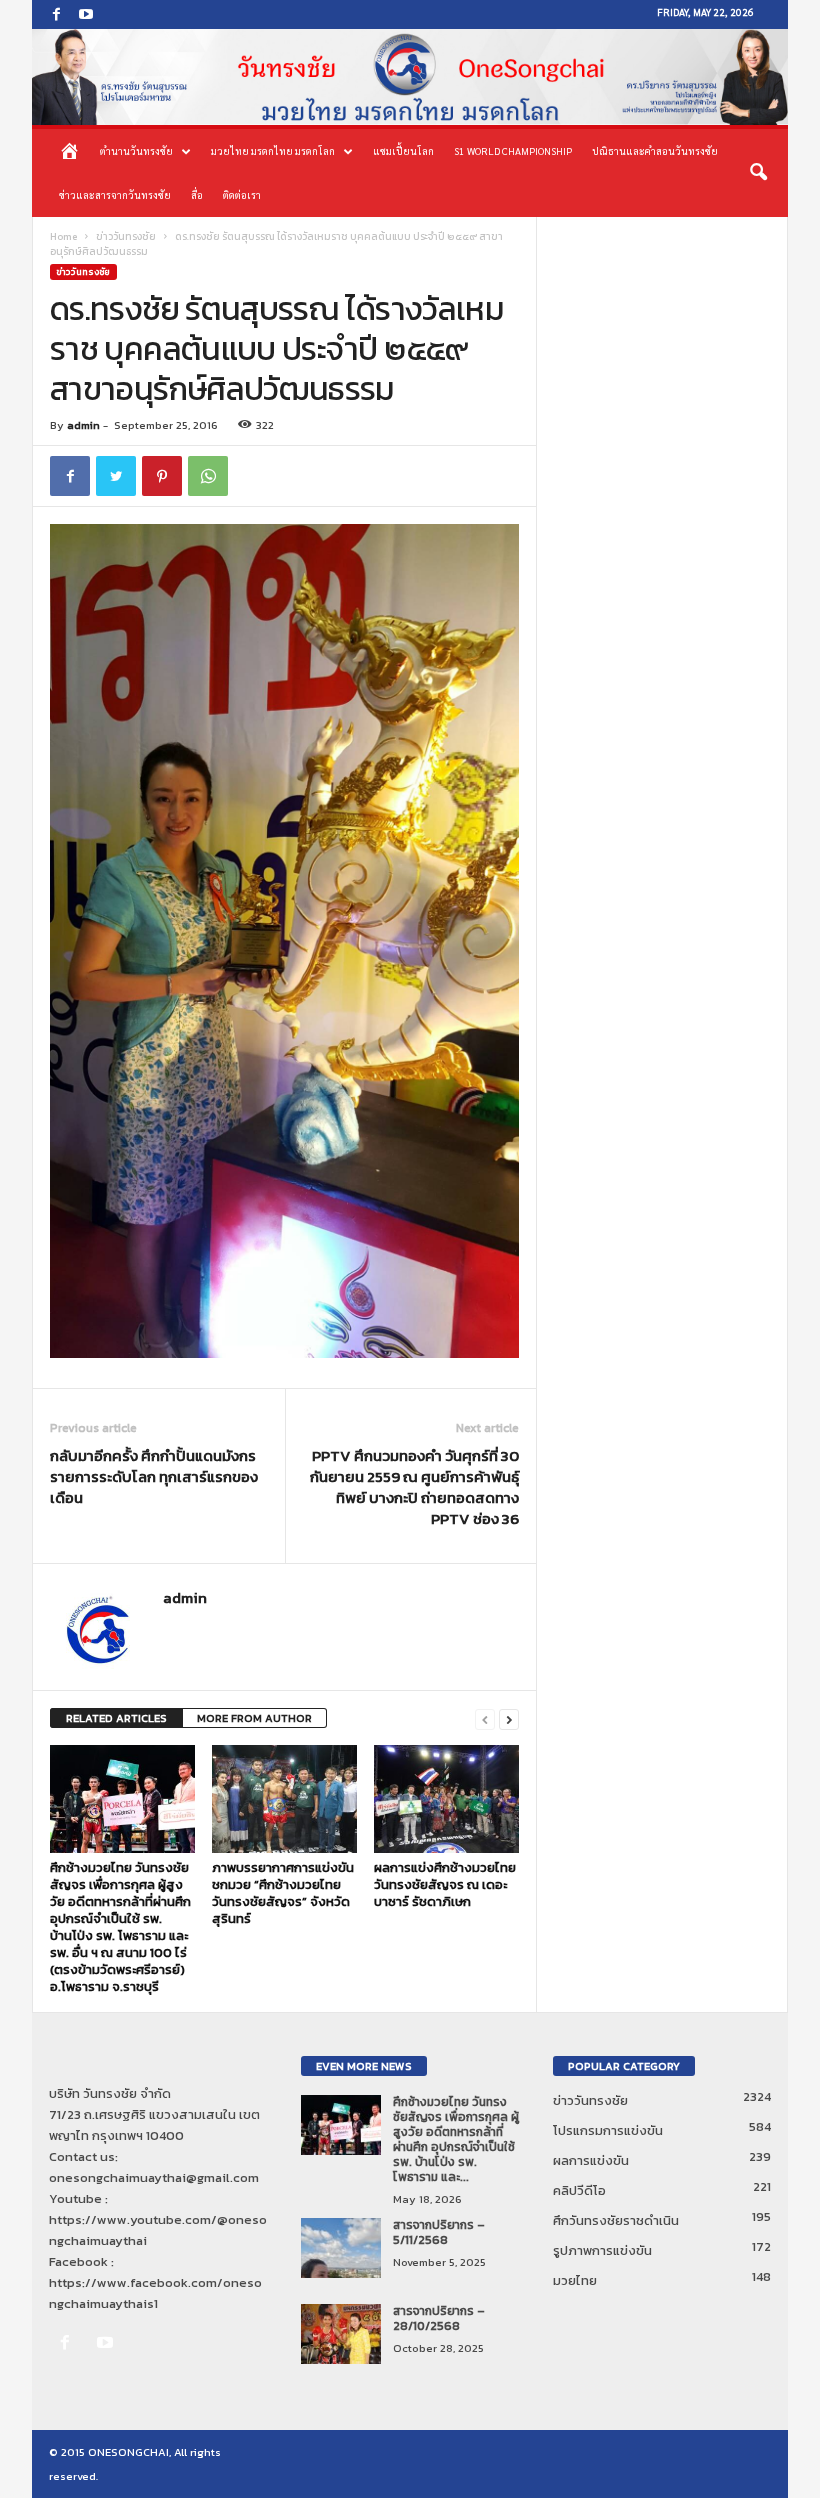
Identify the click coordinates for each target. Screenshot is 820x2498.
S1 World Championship (513, 150)
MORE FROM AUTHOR (254, 1718)
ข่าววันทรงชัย (126, 236)
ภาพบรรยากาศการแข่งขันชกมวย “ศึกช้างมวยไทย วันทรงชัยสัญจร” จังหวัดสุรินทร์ (283, 1893)
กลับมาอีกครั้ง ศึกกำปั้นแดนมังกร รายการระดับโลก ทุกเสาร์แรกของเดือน (154, 1476)
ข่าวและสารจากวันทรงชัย (115, 194)
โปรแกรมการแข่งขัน (608, 2130)
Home (63, 236)
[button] (758, 173)
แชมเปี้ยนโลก (403, 150)
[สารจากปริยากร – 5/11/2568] (341, 2248)
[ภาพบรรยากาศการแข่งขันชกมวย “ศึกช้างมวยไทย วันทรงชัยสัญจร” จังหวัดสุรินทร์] (284, 1799)
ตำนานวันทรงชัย (136, 150)
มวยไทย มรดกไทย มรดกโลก (273, 150)
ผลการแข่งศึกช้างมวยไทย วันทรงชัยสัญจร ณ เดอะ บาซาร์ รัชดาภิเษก (445, 1884)
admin (83, 425)
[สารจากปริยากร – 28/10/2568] (341, 2334)
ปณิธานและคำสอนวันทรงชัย (655, 150)
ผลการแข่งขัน (591, 2160)
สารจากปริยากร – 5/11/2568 (439, 2232)
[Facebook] (56, 14)
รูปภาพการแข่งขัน (602, 2250)
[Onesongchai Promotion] (410, 77)
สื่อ (197, 194)
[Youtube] (86, 14)
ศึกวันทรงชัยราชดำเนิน (616, 2220)
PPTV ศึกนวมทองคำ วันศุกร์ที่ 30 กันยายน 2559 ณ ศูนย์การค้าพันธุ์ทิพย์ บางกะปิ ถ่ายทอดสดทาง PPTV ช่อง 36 (414, 1487)
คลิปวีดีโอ (579, 2190)
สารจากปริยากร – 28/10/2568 (439, 2318)
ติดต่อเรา (242, 194)
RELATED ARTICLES (116, 1718)
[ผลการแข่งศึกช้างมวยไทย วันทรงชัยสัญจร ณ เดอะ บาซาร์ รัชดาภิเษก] (446, 1799)
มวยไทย (575, 2280)
